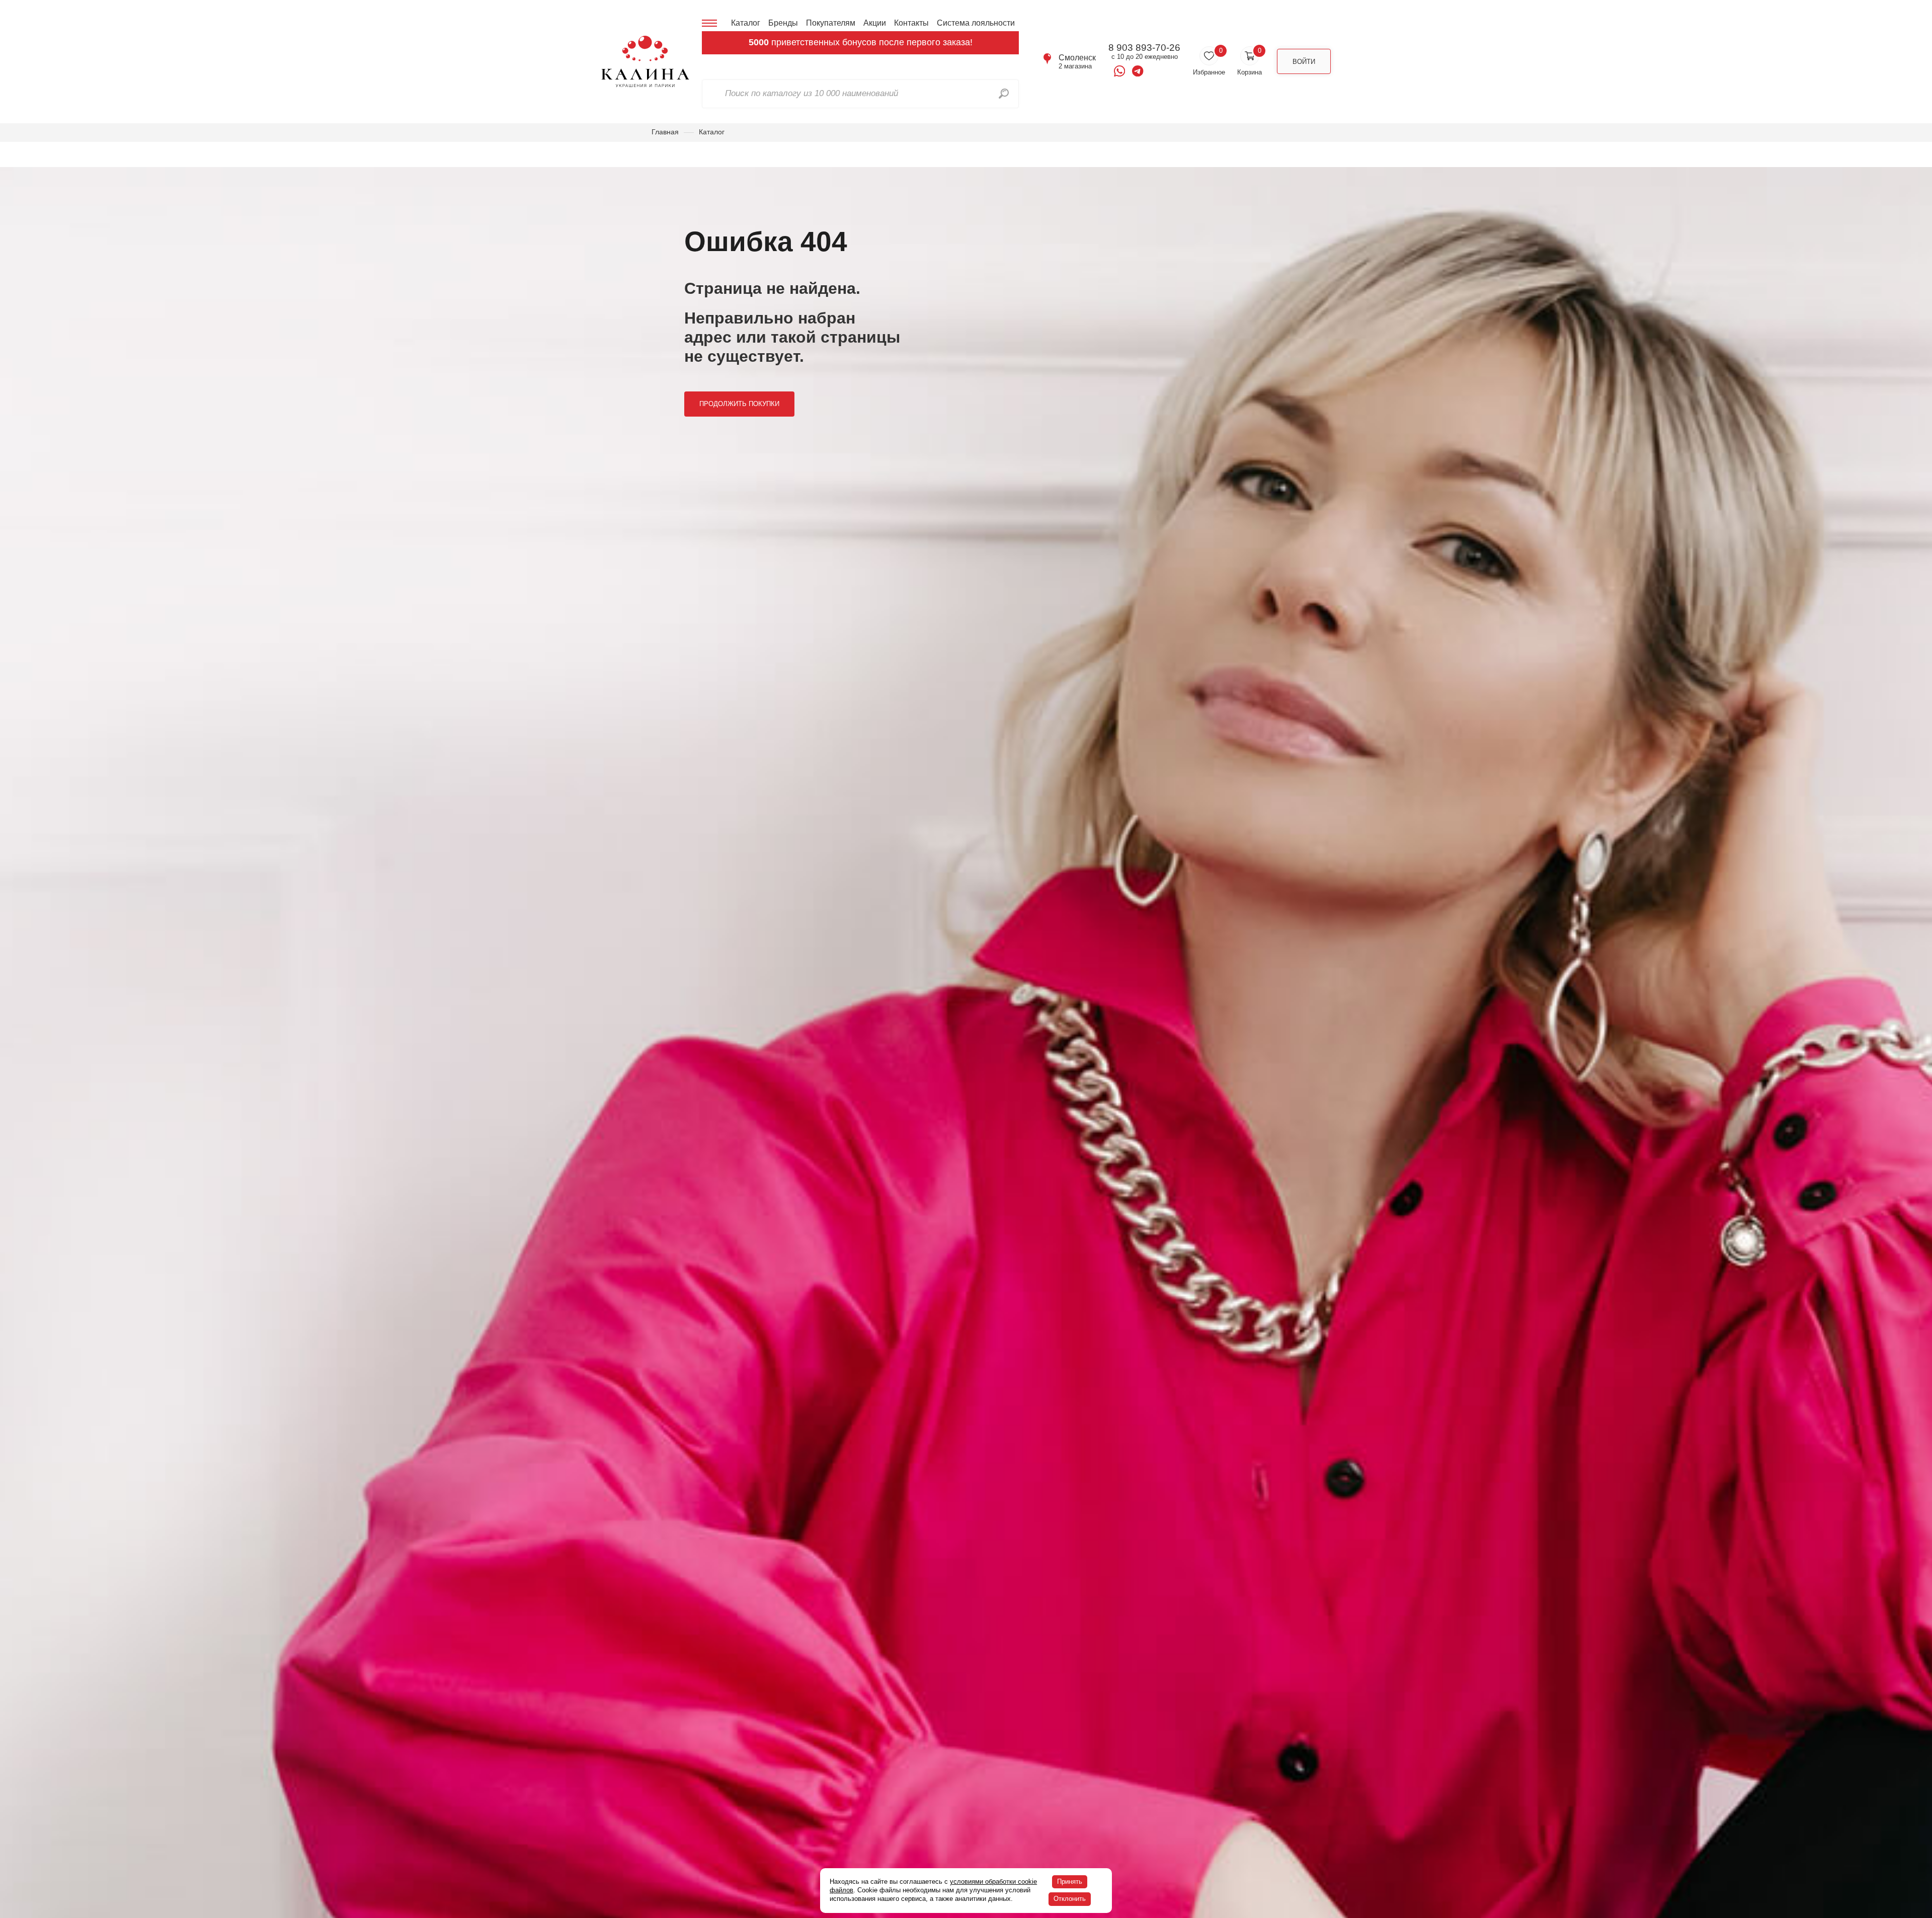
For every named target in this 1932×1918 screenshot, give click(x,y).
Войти (1304, 62)
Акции (875, 23)
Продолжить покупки (739, 404)
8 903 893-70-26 (1144, 48)
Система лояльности (976, 23)
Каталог (746, 23)
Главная (665, 132)
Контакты (911, 23)
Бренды (783, 23)
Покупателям (831, 23)
